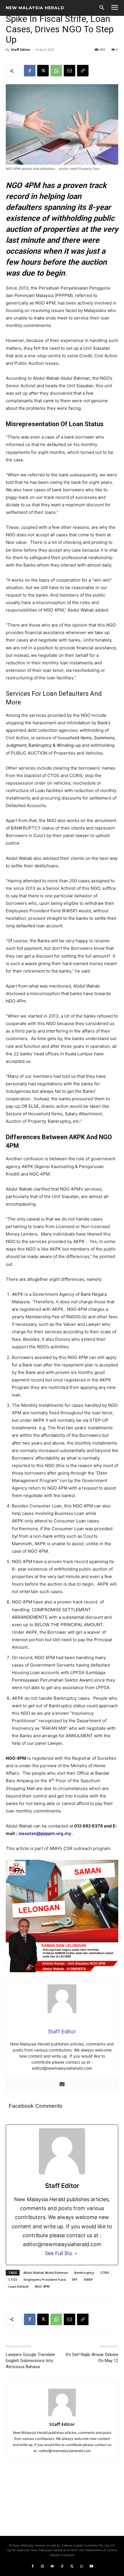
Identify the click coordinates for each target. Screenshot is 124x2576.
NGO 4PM (42, 2286)
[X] (43, 71)
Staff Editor (21, 49)
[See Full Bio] (76, 2253)
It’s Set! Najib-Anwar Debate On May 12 (92, 2358)
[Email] (69, 71)
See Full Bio (59, 2253)
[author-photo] (62, 2416)
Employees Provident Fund (45, 2279)
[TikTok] (62, 2566)
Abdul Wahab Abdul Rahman (46, 2273)
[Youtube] (91, 2566)
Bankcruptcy (84, 2273)
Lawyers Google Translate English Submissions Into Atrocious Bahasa (30, 2361)
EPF (75, 2279)
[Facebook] (30, 71)
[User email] (62, 2084)
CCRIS (105, 2273)
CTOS (13, 2279)
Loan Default (18, 2286)
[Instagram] (42, 2566)
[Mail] (52, 2566)
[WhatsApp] (56, 71)
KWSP (88, 2279)
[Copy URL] (83, 71)
